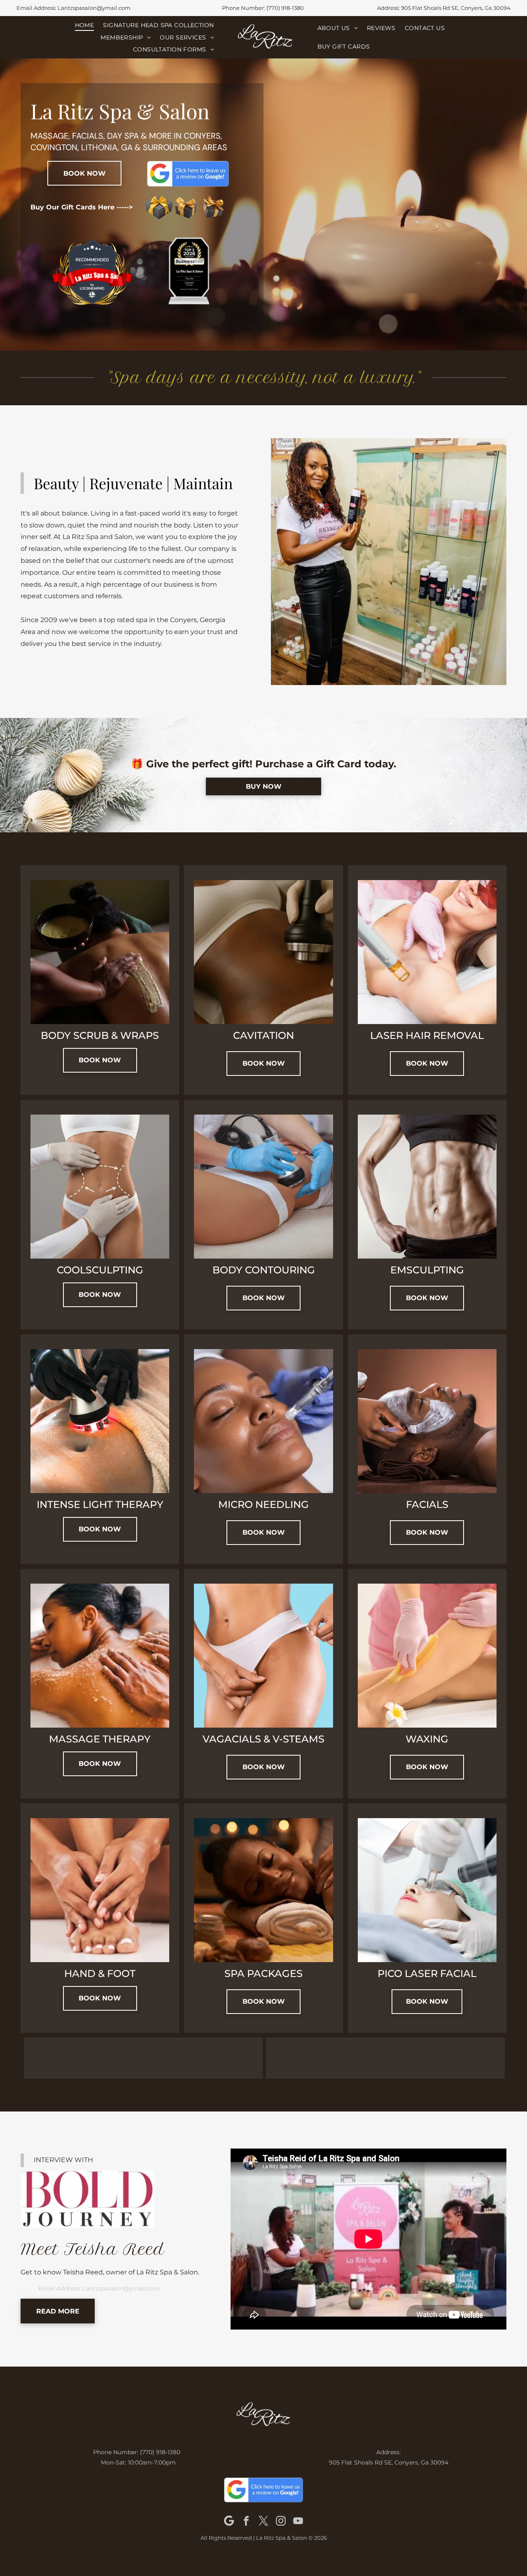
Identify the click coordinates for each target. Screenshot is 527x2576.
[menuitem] (85, 25)
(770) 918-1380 (285, 8)
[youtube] (298, 2521)
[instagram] (281, 2521)
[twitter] (263, 2521)
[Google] (229, 2521)
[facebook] (246, 2521)
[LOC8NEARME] (92, 288)
